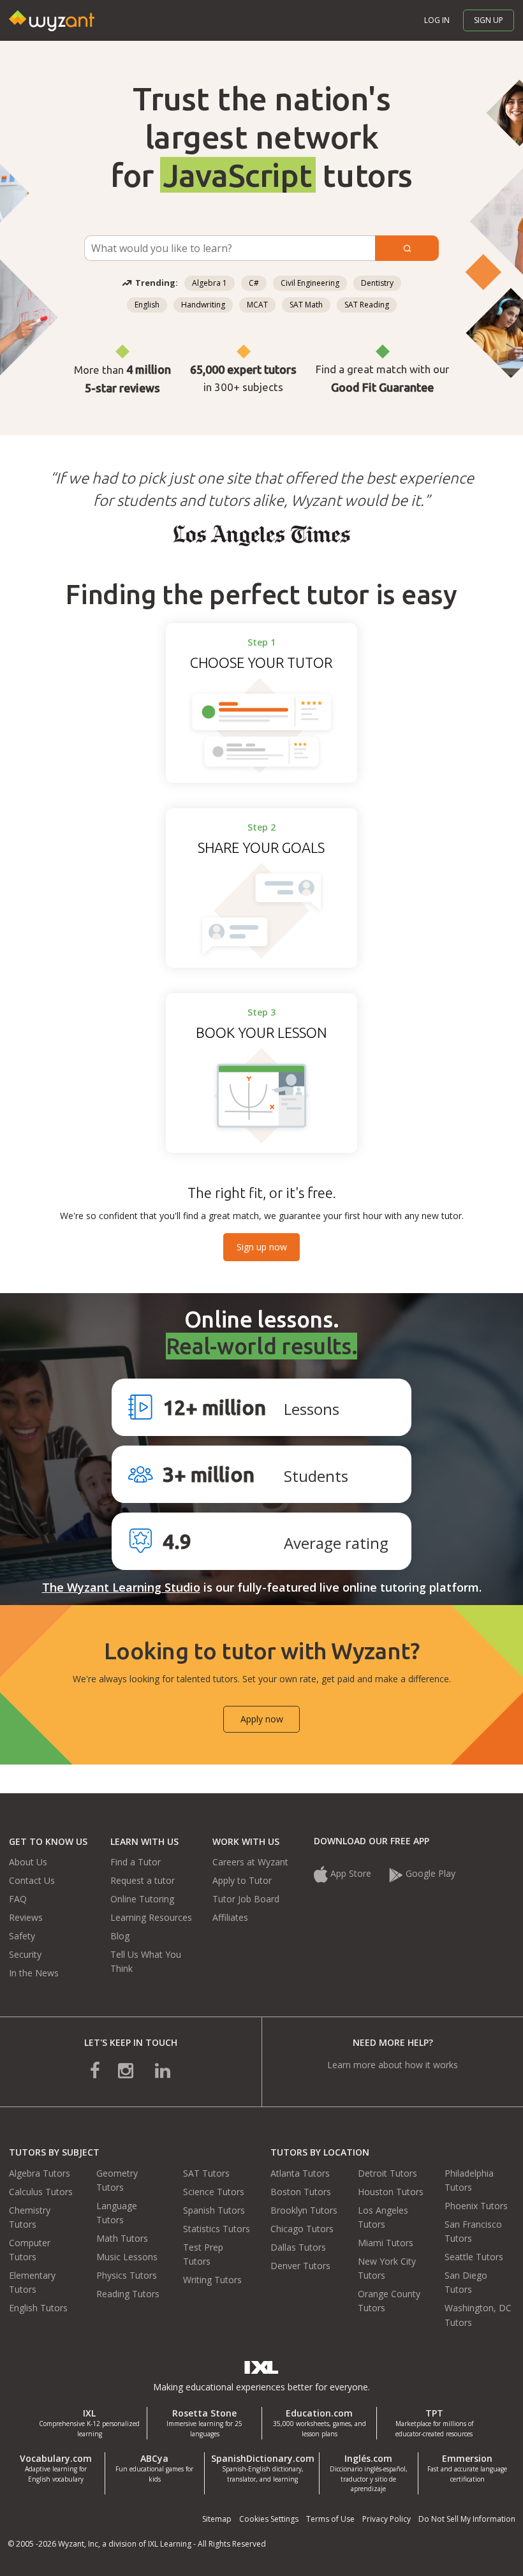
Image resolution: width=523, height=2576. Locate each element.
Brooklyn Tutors (304, 2210)
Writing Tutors (212, 2280)
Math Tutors (122, 2238)
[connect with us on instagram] (127, 2069)
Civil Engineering (310, 283)
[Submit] (407, 248)
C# (254, 283)
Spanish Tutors (214, 2210)
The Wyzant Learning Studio (121, 1587)
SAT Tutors (206, 2173)
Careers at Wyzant (250, 1862)
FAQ (18, 1899)
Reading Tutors (128, 2294)
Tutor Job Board (246, 1899)
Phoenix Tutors (476, 2206)
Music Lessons (127, 2257)
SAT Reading (367, 305)
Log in (437, 20)
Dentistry (377, 283)
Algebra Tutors (40, 2173)
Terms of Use (330, 2519)
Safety (22, 1936)
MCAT (257, 305)
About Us (28, 1862)
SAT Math (306, 305)
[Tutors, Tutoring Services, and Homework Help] (55, 7)
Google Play (431, 1873)
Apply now (262, 1719)
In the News (34, 1973)
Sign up (489, 20)
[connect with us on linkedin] (154, 2069)
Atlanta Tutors (300, 2173)
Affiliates (230, 1917)
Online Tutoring (142, 1899)
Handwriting (203, 305)
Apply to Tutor (242, 1880)
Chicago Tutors (302, 2229)
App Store (351, 1873)
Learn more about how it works (393, 2065)
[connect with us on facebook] (104, 2069)
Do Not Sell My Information (467, 2519)
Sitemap (217, 2519)
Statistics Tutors (217, 2229)
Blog (120, 1936)
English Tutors (38, 2308)
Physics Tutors (127, 2275)
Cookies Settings (269, 2519)
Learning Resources (151, 1917)
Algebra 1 (210, 283)
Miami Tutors (386, 2243)
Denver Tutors (300, 2266)
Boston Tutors (301, 2192)
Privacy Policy (387, 2519)
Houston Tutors (391, 2192)
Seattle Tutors (474, 2257)
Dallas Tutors (298, 2247)
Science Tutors (214, 2192)
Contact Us (32, 1880)
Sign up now (262, 1247)
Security (25, 1954)
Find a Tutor (136, 1862)
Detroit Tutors (387, 2173)
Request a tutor (143, 1880)
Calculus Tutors (41, 2192)
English (147, 305)
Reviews (26, 1917)
